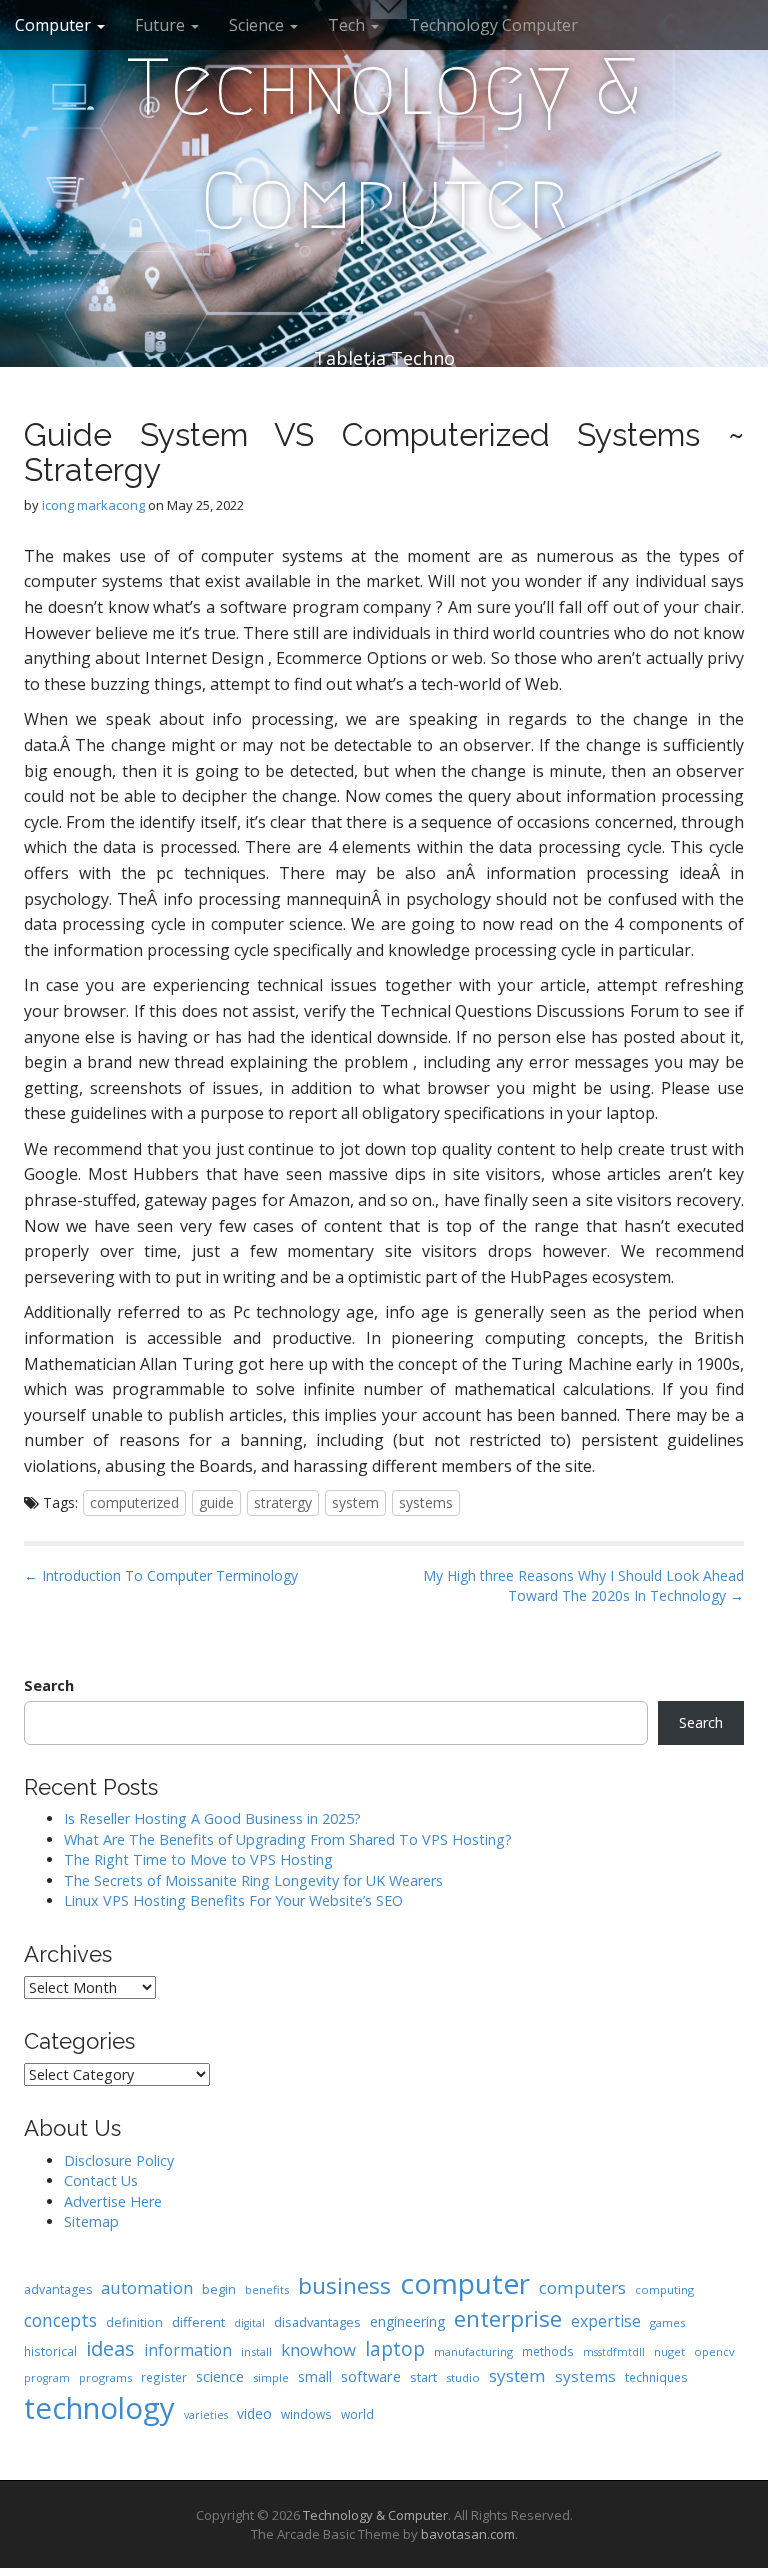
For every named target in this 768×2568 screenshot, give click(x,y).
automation (147, 2287)
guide (216, 1502)
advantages (58, 2289)
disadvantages (317, 2322)
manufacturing (473, 2351)
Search (49, 1685)
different (198, 2322)
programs (105, 2377)
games (667, 2322)
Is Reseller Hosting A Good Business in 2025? (212, 1818)
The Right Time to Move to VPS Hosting (198, 1859)
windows (306, 2414)
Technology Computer (493, 25)
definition (134, 2322)
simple (271, 2377)
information (188, 2350)
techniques (656, 2377)
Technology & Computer (384, 144)
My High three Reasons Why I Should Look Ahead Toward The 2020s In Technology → (583, 1585)
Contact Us (101, 2180)
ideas (110, 2348)
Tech (348, 25)
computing (664, 2289)
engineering (407, 2321)
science (220, 2376)
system (355, 1502)
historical (50, 2351)
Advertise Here (113, 2201)
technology (99, 2408)
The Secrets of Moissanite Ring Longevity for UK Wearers (253, 1880)
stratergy (283, 1502)
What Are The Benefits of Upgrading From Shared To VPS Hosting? (288, 1839)
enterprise (508, 2318)
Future (162, 25)
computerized (134, 1502)
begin (219, 2289)
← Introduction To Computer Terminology (161, 1575)
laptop (395, 2348)
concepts (60, 2320)
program (47, 2378)
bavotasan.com (468, 2534)
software (371, 2376)
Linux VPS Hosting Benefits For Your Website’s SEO (233, 1900)
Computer (55, 25)
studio (463, 2377)
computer (465, 2283)
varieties (206, 2415)
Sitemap (91, 2221)
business (344, 2285)
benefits (267, 2289)
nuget (669, 2351)
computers (582, 2287)
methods (548, 2351)
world (357, 2414)
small (315, 2376)
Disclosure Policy (119, 2160)
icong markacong (93, 505)
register (164, 2377)
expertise (606, 2321)
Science (258, 25)
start (423, 2377)
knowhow (318, 2349)
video (254, 2413)
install (256, 2351)
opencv (714, 2351)
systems (426, 1502)
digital (249, 2323)
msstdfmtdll (614, 2352)
